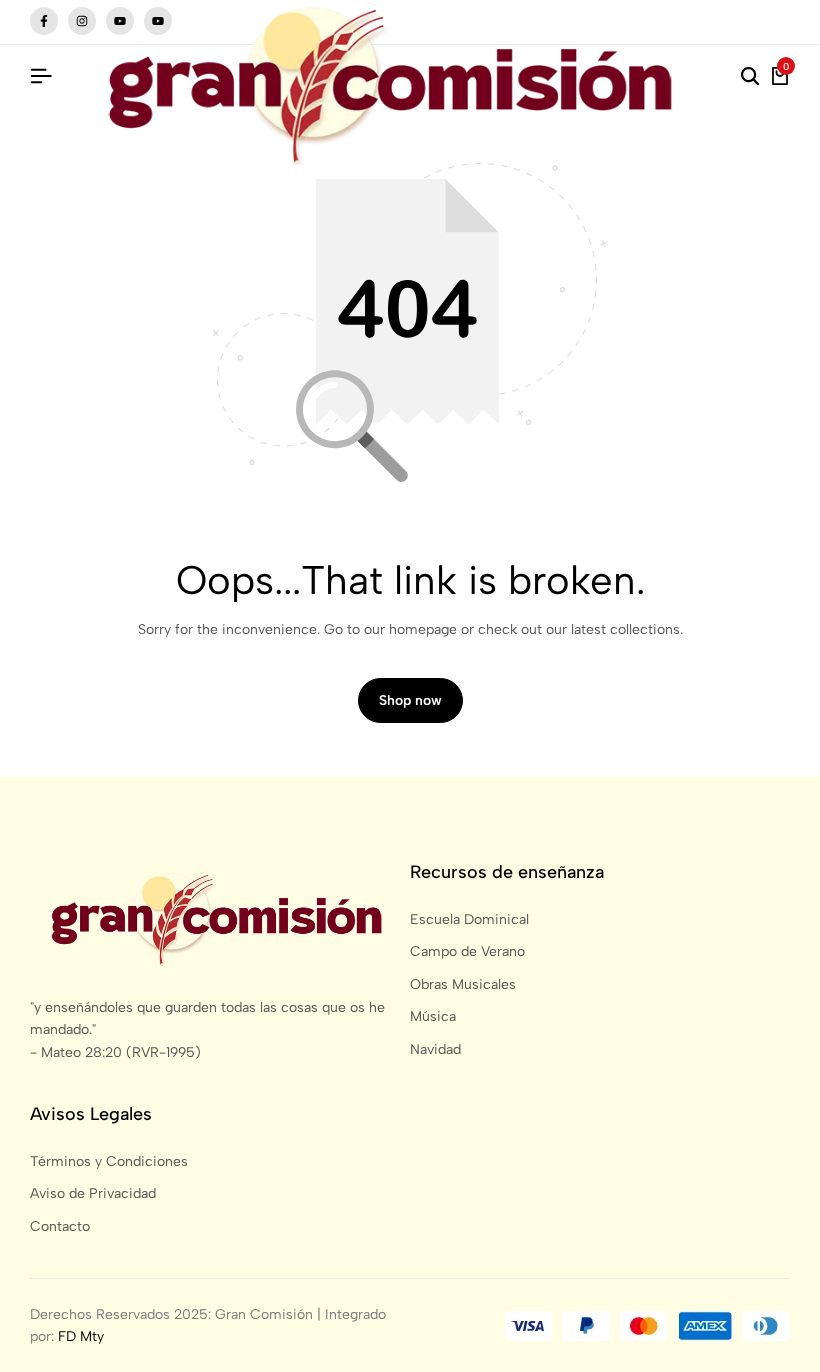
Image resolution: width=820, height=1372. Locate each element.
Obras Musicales (463, 984)
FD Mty (81, 1336)
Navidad (435, 1049)
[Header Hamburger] (41, 76)
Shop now (410, 700)
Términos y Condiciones (109, 1161)
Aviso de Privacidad (93, 1193)
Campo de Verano (467, 951)
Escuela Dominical (469, 919)
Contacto (60, 1226)
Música (433, 1016)
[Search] (750, 77)
